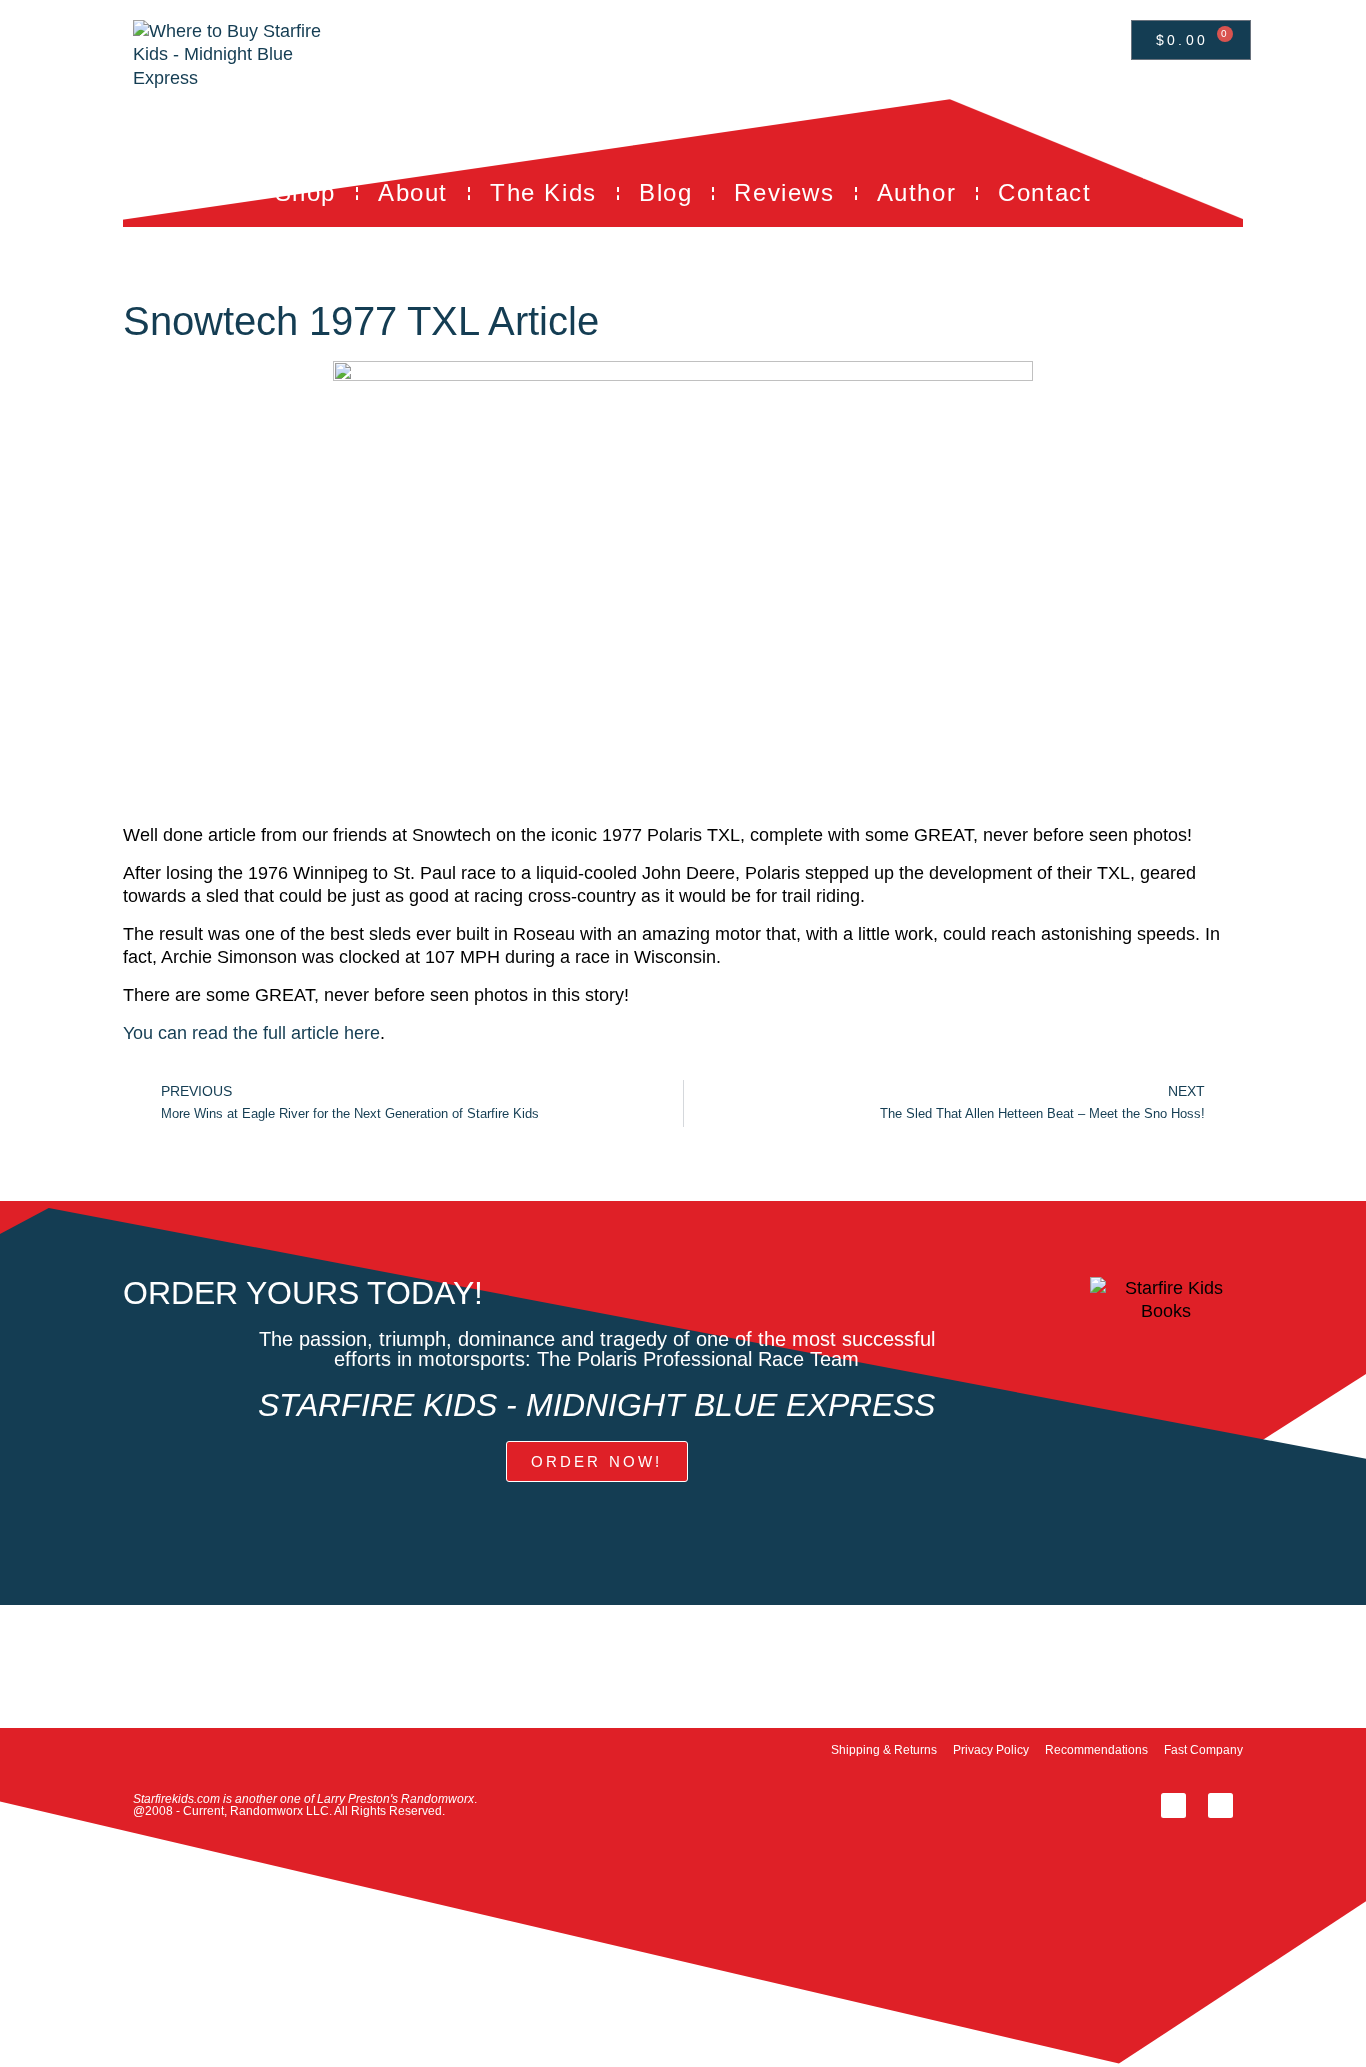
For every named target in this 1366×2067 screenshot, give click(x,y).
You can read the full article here (251, 1033)
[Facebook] (1173, 1805)
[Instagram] (1220, 1805)
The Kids (543, 192)
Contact (1044, 192)
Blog (665, 192)
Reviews (784, 192)
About (413, 192)
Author (917, 192)
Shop (305, 192)
